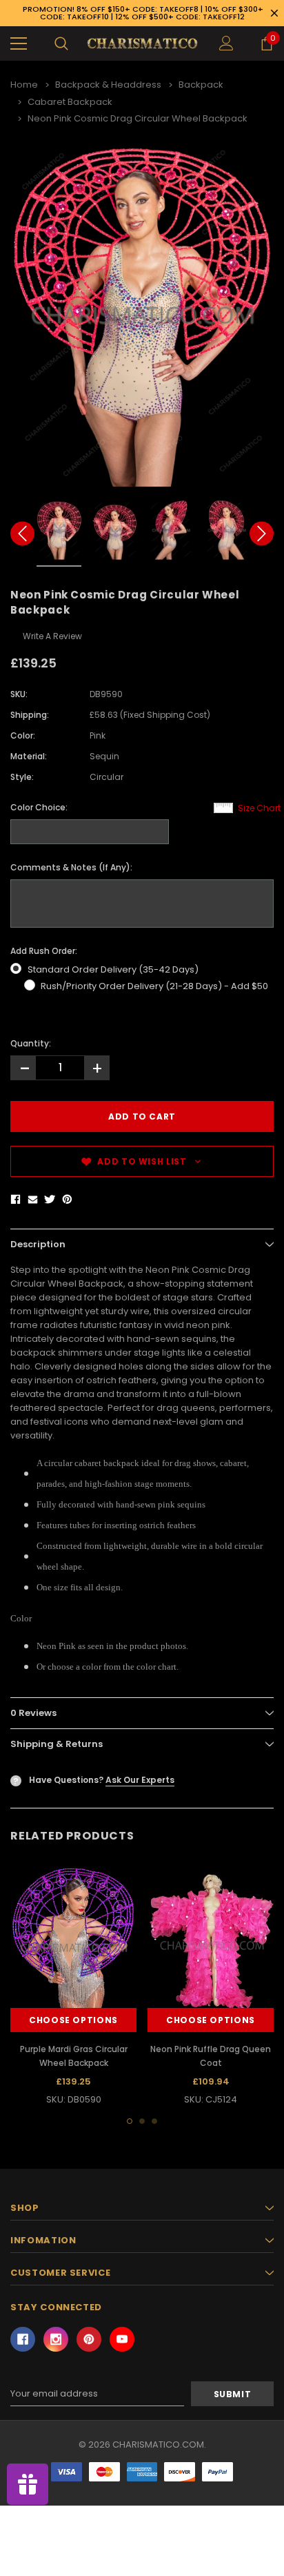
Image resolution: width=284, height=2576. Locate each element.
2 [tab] (142, 2121)
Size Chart (259, 808)
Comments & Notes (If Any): (71, 867)
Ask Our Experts (140, 1780)
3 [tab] (154, 2121)
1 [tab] (130, 2121)
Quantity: (31, 1043)
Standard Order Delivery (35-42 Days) (113, 969)
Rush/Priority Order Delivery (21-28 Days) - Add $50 (154, 986)
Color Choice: (39, 807)
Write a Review (52, 636)
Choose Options (73, 2020)
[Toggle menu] (19, 43)
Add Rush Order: (44, 951)
